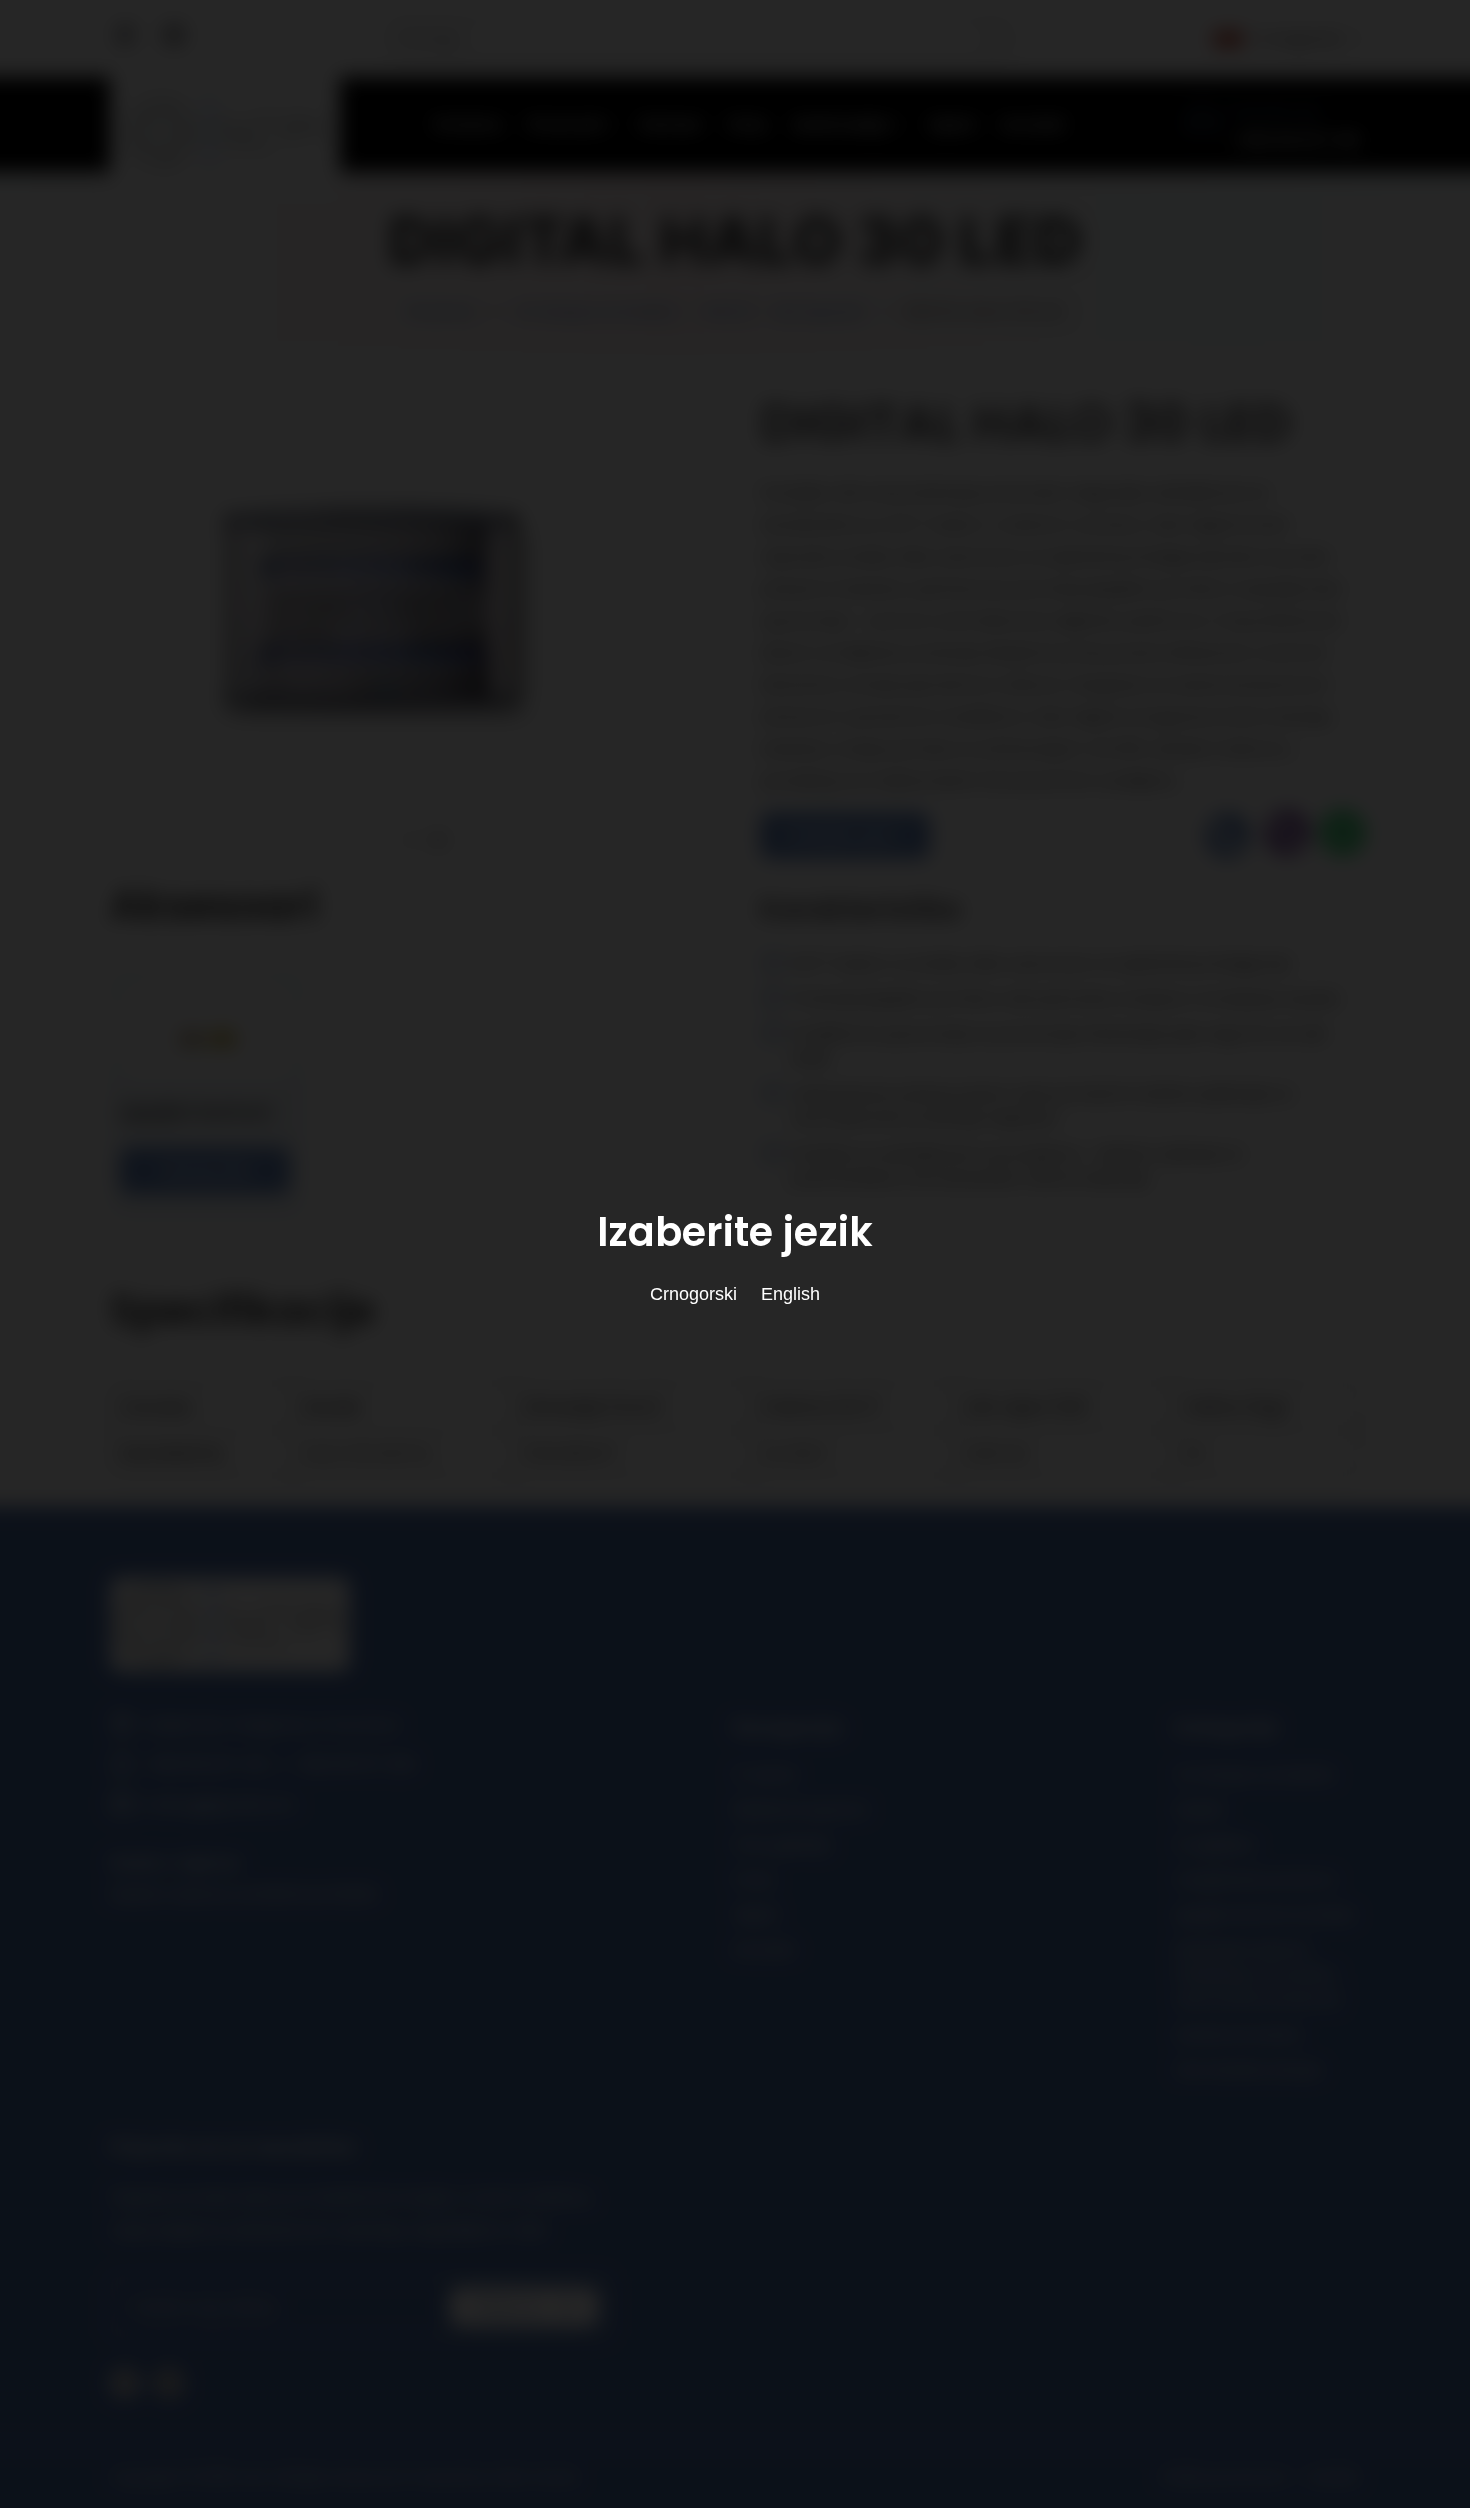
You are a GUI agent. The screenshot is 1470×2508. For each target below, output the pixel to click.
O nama (764, 1774)
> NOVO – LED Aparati (778, 311)
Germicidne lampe (1248, 2069)
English (790, 1294)
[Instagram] (174, 44)
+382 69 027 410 (1295, 140)
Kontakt (1033, 124)
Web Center (536, 2477)
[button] (381, 839)
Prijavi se (508, 2306)
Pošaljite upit (838, 835)
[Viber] (1282, 835)
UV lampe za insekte (596, 311)
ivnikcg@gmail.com (220, 1804)
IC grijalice (1215, 1844)
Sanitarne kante (1238, 2034)
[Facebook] (127, 44)
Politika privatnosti (1224, 2477)
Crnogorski (1297, 38)
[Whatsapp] (1337, 835)
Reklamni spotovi (800, 1809)
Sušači (1199, 1809)
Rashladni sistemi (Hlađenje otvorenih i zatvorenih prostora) (1258, 1974)
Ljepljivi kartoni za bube (1265, 1914)
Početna (467, 124)
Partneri (670, 124)
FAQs (747, 124)
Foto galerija (781, 1844)
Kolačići (1334, 2477)
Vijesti (951, 124)
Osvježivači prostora (1255, 1879)
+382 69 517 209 (354, 1764)
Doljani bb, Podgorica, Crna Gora (271, 1724)
